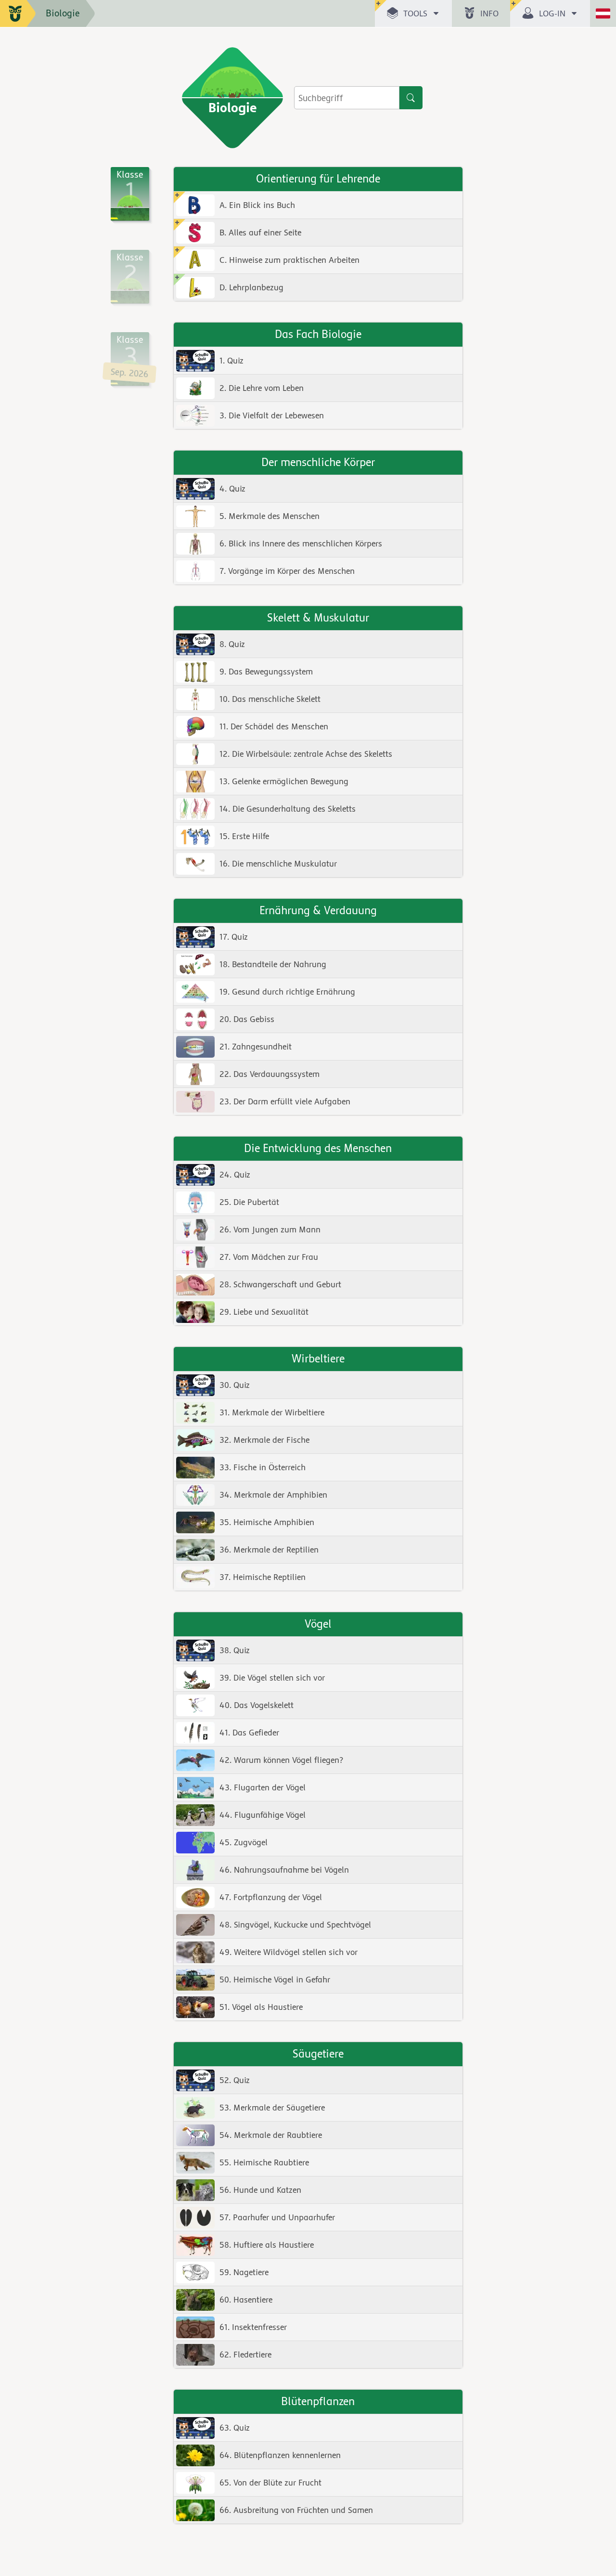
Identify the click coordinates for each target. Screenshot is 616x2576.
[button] (413, 13)
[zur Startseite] (18, 13)
